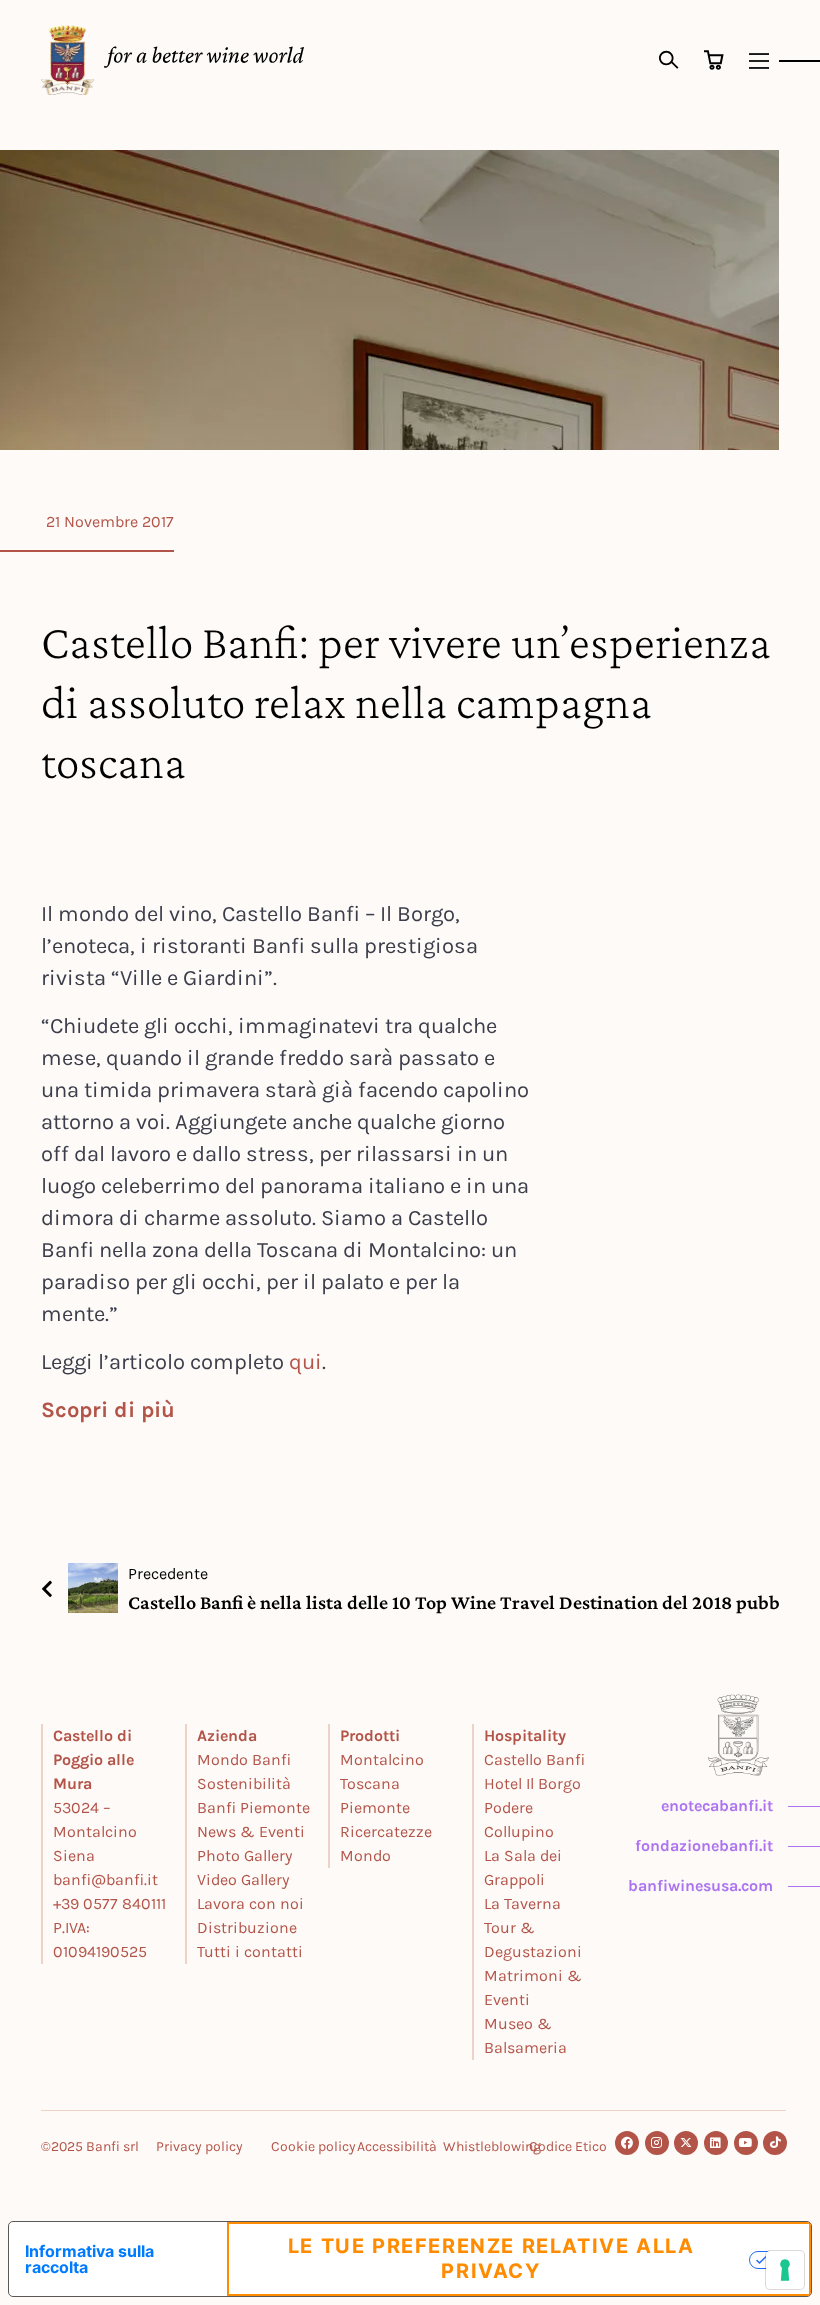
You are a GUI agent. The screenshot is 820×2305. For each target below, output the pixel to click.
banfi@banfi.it (105, 1879)
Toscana (370, 1783)
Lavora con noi (250, 1903)
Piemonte (375, 1807)
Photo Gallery (244, 1855)
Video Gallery (243, 1879)
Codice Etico (568, 2146)
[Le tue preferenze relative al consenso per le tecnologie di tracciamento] (785, 2270)
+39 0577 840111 (109, 1903)
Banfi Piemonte (253, 1807)
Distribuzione (247, 1927)
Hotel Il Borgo (532, 1783)
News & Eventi (251, 1831)
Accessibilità (397, 2146)
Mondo (365, 1855)
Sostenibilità (244, 1783)
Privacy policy (199, 2146)
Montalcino (382, 1759)
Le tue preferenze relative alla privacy (491, 2258)
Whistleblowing (492, 2146)
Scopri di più (108, 1410)
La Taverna (522, 1903)
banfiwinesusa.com (700, 1885)
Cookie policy (313, 2146)
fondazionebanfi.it (704, 1845)
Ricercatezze (386, 1831)
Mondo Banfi (244, 1759)
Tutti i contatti (250, 1951)
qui (305, 1362)
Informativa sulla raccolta (89, 2259)
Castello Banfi (534, 1759)
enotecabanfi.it (717, 1805)
